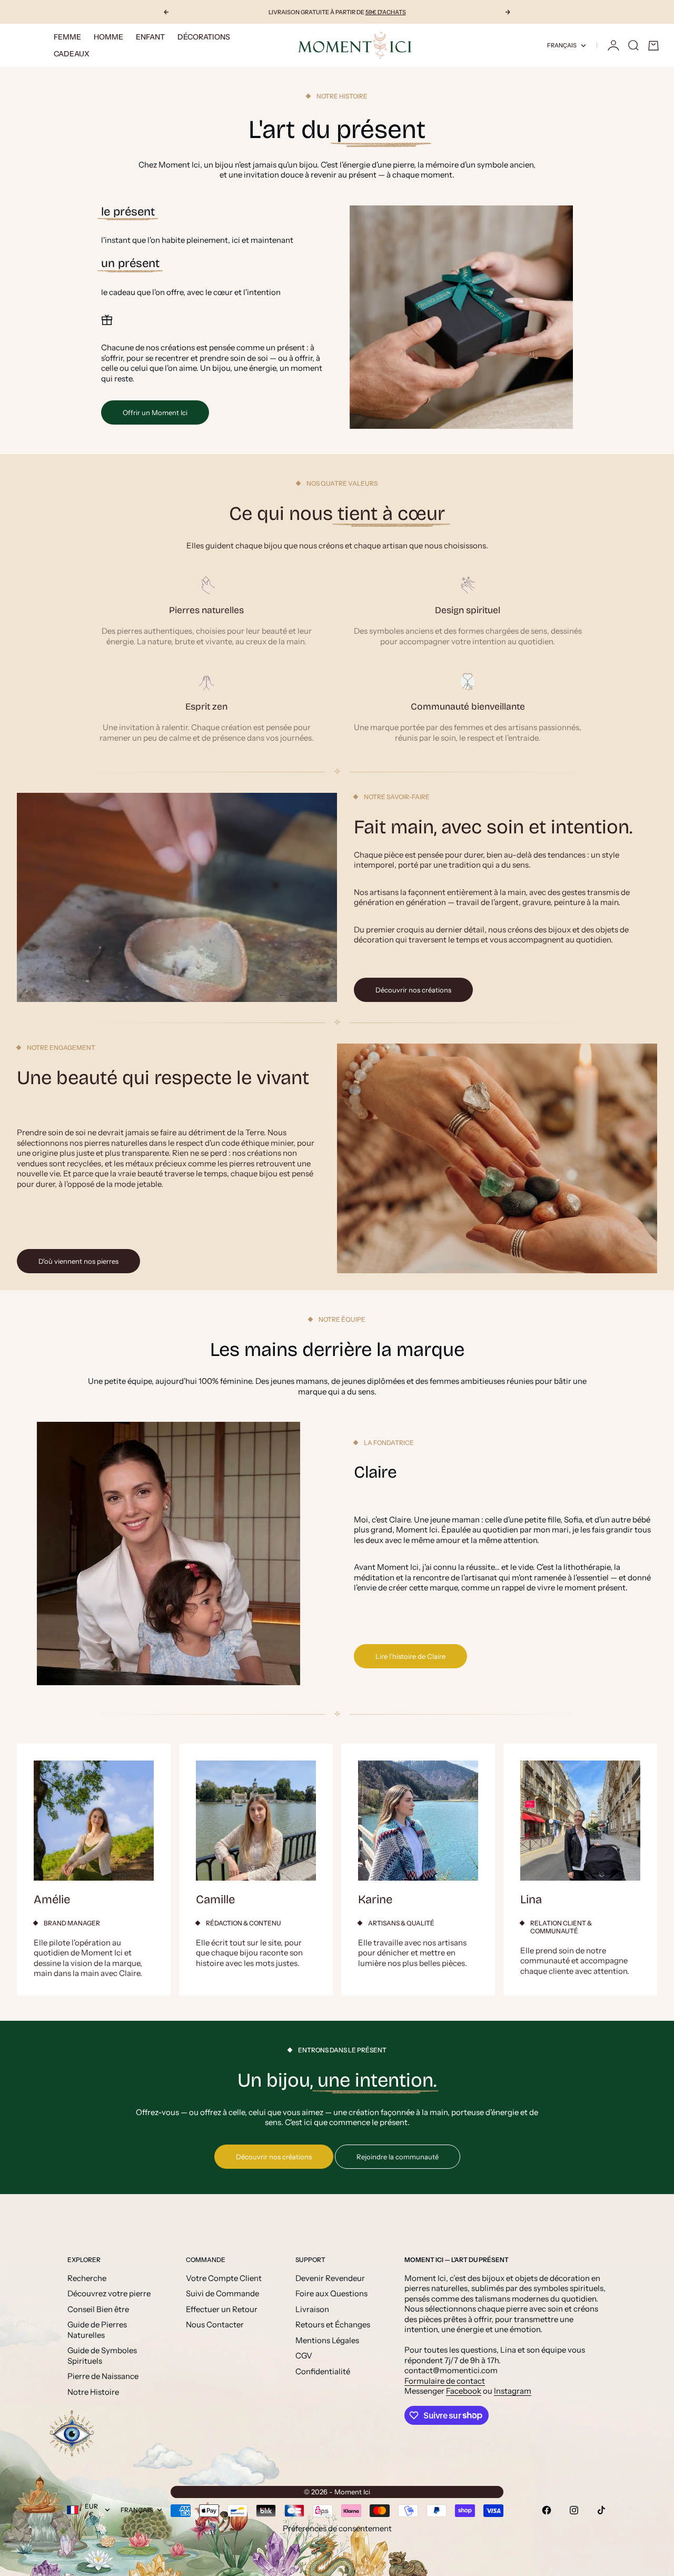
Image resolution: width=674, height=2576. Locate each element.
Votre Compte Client (224, 2278)
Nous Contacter (215, 2324)
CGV (304, 2356)
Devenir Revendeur (330, 2278)
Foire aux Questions (331, 2293)
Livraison (312, 2309)
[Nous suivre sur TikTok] (601, 2510)
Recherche (87, 2278)
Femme (67, 37)
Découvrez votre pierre (109, 2293)
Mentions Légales (327, 2340)
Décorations (204, 37)
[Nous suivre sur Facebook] (547, 2510)
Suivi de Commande (222, 2293)
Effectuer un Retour (222, 2309)
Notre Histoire (93, 2392)
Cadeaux (72, 54)
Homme (108, 37)
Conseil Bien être (98, 2309)
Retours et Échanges (333, 2324)
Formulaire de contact (445, 2381)
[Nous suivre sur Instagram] (574, 2510)
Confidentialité (323, 2371)
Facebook (464, 2391)
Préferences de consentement (337, 2528)
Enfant (150, 37)
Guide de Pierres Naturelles (97, 2330)
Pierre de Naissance (103, 2376)
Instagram (513, 2391)
